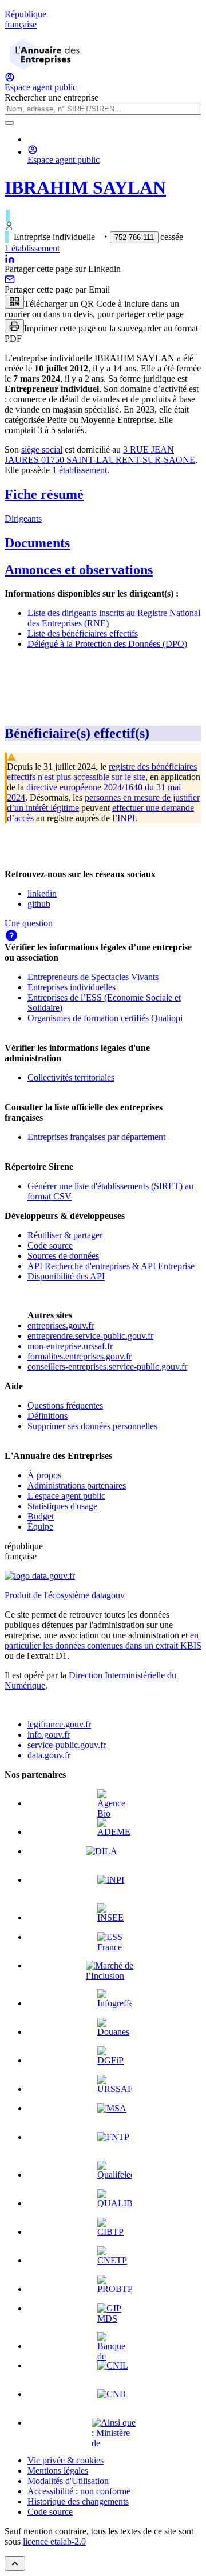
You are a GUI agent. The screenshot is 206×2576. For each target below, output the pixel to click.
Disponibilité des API (66, 1276)
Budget (41, 1516)
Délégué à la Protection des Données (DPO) (107, 644)
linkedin (42, 893)
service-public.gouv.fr (67, 1745)
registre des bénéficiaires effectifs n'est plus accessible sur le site (102, 772)
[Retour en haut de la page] (15, 2563)
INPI (126, 818)
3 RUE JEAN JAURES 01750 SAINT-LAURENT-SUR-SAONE (100, 455)
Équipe (40, 1527)
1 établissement (32, 248)
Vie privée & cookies (66, 2460)
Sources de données (63, 1256)
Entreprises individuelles (72, 987)
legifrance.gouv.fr (59, 1724)
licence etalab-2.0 (54, 2541)
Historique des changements (78, 2501)
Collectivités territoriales (71, 1077)
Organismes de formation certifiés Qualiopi (105, 1018)
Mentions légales (58, 2471)
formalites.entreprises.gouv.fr (80, 1356)
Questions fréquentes (65, 1405)
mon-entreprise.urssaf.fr (70, 1346)
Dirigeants (23, 519)
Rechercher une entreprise (51, 97)
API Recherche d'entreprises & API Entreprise (111, 1266)
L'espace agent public (66, 1496)
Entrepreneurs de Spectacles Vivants (93, 977)
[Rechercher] (9, 123)
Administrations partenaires (77, 1485)
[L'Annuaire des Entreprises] (45, 67)
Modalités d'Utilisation (68, 2481)
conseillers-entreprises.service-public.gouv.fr (107, 1367)
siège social (42, 449)
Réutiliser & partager (65, 1235)
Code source (50, 1245)
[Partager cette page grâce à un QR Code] (14, 302)
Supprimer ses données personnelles (92, 1426)
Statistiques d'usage (62, 1506)
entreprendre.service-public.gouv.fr (90, 1336)
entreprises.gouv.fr (61, 1325)
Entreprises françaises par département (96, 1137)
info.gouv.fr (49, 1735)
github (39, 904)
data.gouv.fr (49, 1755)
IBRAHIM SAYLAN (85, 187)
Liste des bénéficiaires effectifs (83, 633)
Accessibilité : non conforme (79, 2491)
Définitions (47, 1416)
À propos (44, 1475)
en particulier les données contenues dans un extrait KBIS (103, 1640)
